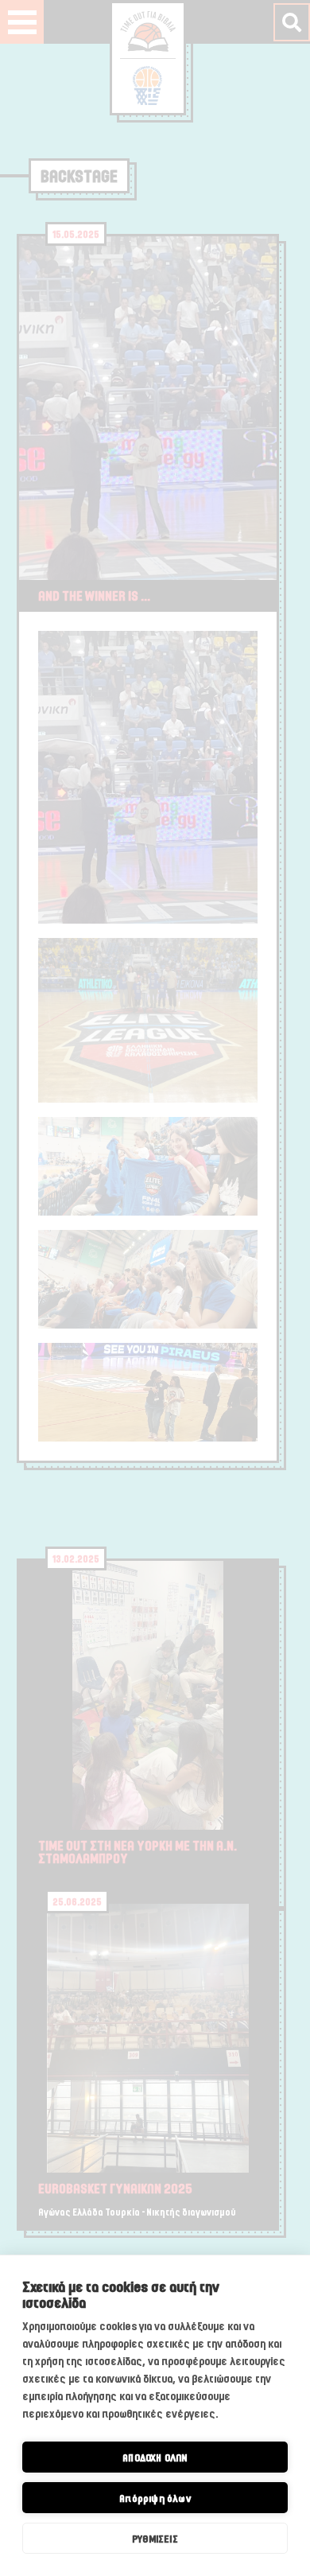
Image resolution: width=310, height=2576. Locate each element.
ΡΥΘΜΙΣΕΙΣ (155, 2539)
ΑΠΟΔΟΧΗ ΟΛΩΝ (155, 2457)
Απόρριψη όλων (155, 2498)
